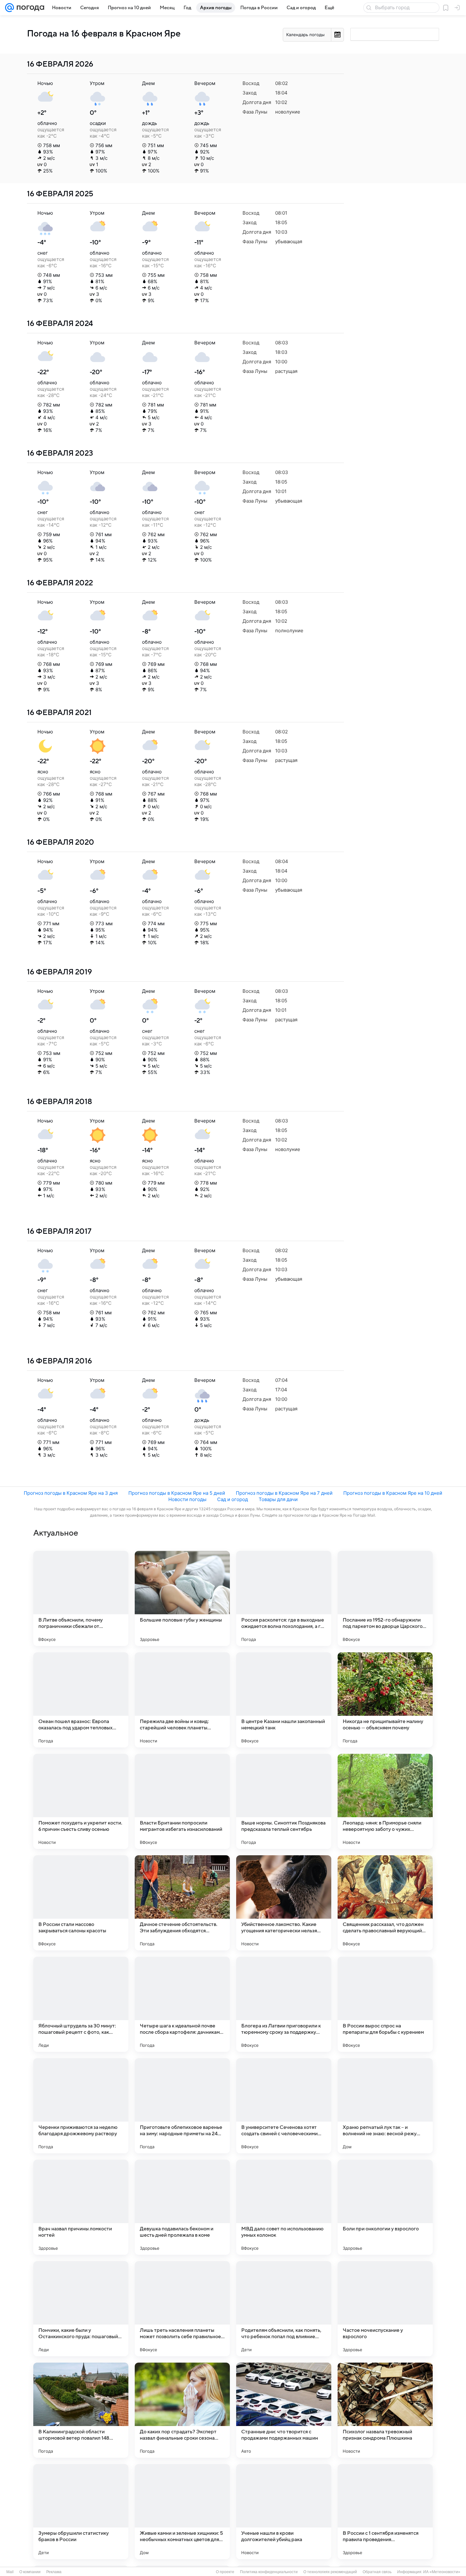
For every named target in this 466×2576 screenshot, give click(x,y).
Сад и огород (233, 1499)
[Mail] (10, 8)
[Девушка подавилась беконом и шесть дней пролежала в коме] (182, 2207)
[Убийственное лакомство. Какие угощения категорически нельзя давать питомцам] (284, 1903)
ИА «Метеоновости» (442, 2572)
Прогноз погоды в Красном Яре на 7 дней (284, 1493)
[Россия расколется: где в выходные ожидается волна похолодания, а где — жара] (284, 1598)
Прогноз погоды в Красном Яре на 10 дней (393, 1493)
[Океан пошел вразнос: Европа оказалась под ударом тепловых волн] (81, 1700)
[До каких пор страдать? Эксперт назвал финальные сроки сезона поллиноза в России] (182, 2410)
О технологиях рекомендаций (330, 2572)
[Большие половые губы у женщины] (182, 1598)
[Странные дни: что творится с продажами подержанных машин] (284, 2410)
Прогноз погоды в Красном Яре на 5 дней (177, 1493)
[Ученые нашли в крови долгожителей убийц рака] (284, 2512)
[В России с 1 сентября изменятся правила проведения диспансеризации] (385, 2512)
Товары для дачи (278, 1499)
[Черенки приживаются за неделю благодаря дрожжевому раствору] (81, 2106)
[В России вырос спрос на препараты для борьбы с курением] (385, 2004)
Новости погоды (187, 1499)
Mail (10, 2572)
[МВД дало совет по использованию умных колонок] (284, 2207)
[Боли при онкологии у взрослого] (385, 2207)
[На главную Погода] (29, 8)
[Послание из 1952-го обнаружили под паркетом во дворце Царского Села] (385, 1598)
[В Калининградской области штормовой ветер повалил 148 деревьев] (81, 2410)
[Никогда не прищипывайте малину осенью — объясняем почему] (385, 1700)
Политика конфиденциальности (269, 2572)
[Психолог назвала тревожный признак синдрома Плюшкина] (385, 2410)
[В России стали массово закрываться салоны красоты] (81, 1903)
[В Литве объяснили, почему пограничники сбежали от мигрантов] (81, 1598)
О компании (30, 2572)
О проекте (225, 2572)
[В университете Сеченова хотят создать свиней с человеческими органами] (284, 2106)
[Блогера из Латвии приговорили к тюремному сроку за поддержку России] (284, 2004)
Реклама (54, 2572)
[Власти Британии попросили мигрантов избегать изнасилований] (182, 1801)
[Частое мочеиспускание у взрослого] (385, 2309)
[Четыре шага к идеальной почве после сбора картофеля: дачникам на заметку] (182, 2004)
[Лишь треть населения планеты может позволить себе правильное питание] (182, 2309)
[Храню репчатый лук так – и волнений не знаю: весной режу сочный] (385, 2106)
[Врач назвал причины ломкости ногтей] (81, 2207)
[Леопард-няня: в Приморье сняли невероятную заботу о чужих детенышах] (385, 1801)
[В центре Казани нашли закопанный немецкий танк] (284, 1700)
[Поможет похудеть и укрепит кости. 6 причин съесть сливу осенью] (81, 1801)
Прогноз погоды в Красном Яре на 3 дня (71, 1493)
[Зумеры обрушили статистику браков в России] (81, 2512)
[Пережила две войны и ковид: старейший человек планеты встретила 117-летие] (182, 1700)
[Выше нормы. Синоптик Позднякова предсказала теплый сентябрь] (284, 1801)
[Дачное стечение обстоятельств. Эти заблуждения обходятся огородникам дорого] (182, 1903)
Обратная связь (377, 2572)
